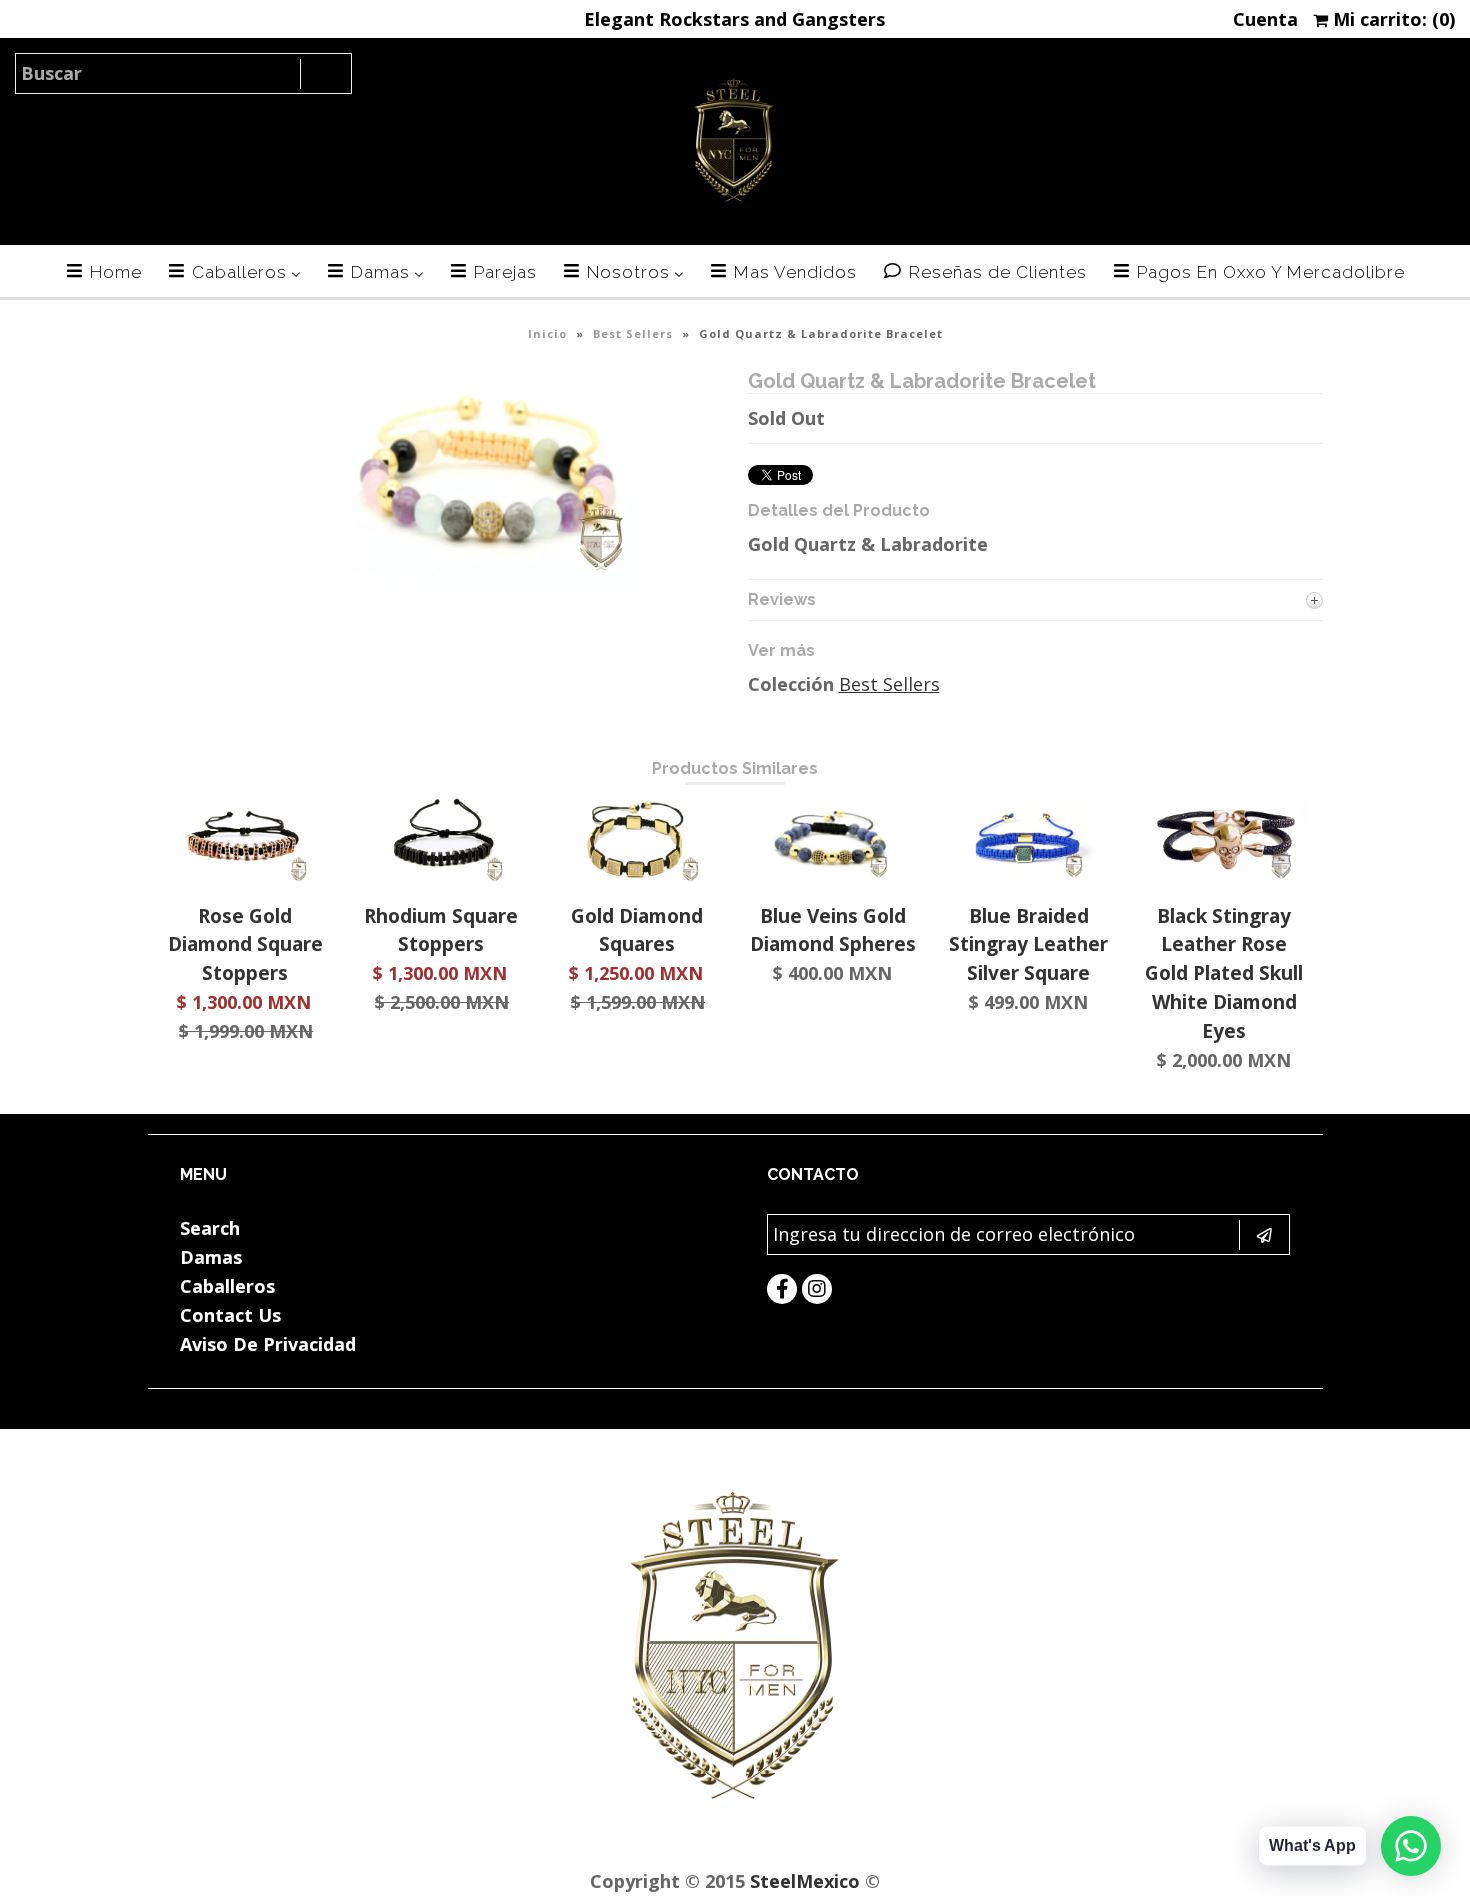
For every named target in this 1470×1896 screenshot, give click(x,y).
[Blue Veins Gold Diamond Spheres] (832, 877)
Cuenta (1265, 19)
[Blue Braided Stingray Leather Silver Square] (1028, 877)
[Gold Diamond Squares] (636, 877)
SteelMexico (805, 1881)
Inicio (547, 333)
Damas (211, 1257)
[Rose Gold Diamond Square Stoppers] (245, 877)
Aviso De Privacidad (268, 1344)
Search (210, 1228)
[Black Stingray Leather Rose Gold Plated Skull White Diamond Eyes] (1224, 877)
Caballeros (227, 1286)
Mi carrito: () (1391, 19)
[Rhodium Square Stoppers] (441, 877)
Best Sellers (633, 333)
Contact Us (230, 1315)
